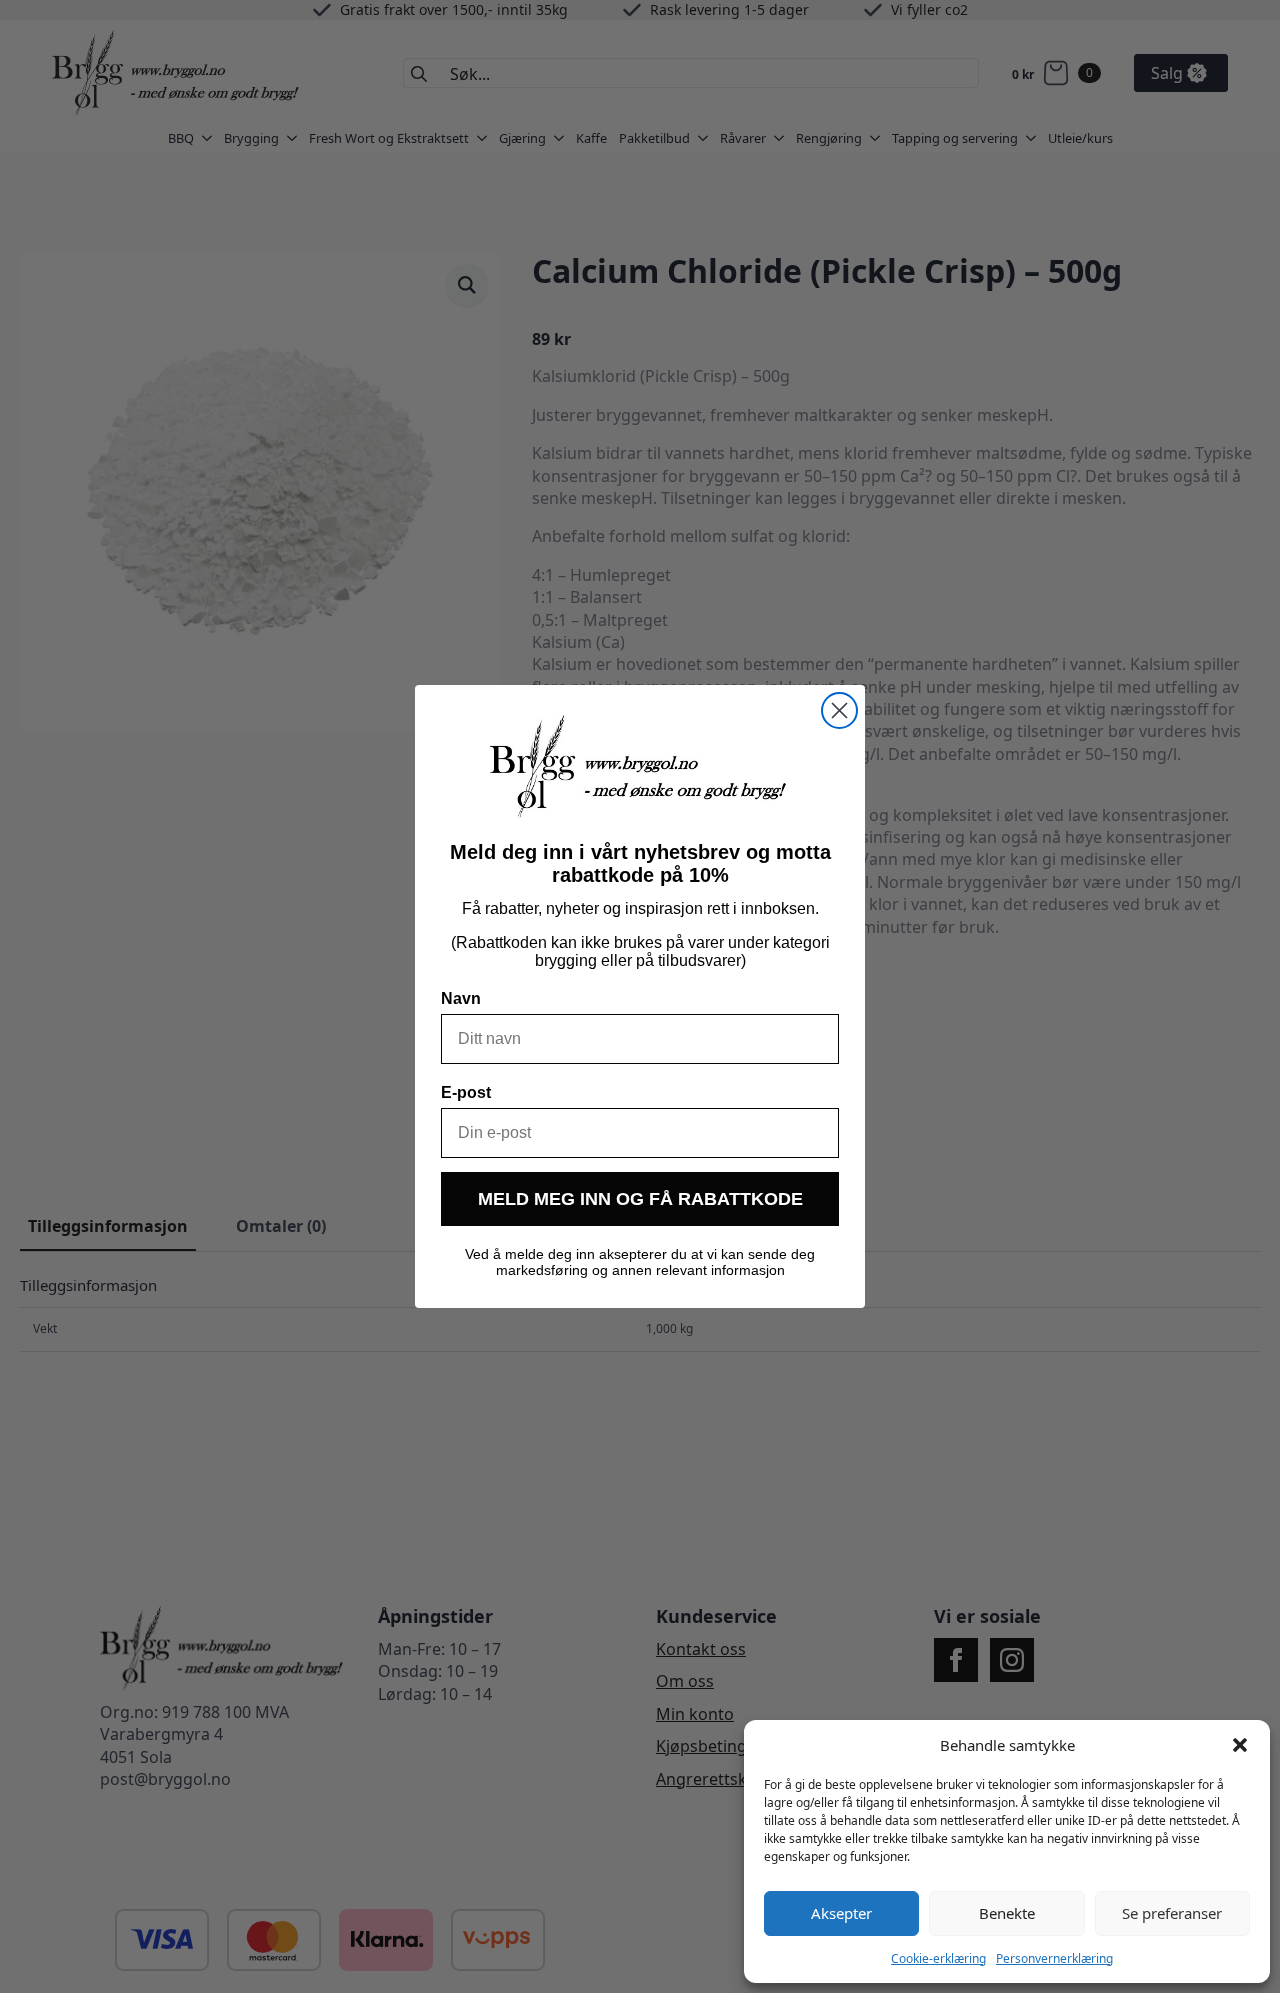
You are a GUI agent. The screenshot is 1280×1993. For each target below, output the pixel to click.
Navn (461, 998)
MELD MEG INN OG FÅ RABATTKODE (640, 1199)
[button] (1240, 1745)
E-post (466, 1092)
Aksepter (841, 1913)
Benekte (1007, 1913)
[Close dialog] (839, 710)
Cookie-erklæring (938, 1958)
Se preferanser (1172, 1913)
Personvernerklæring (1054, 1958)
